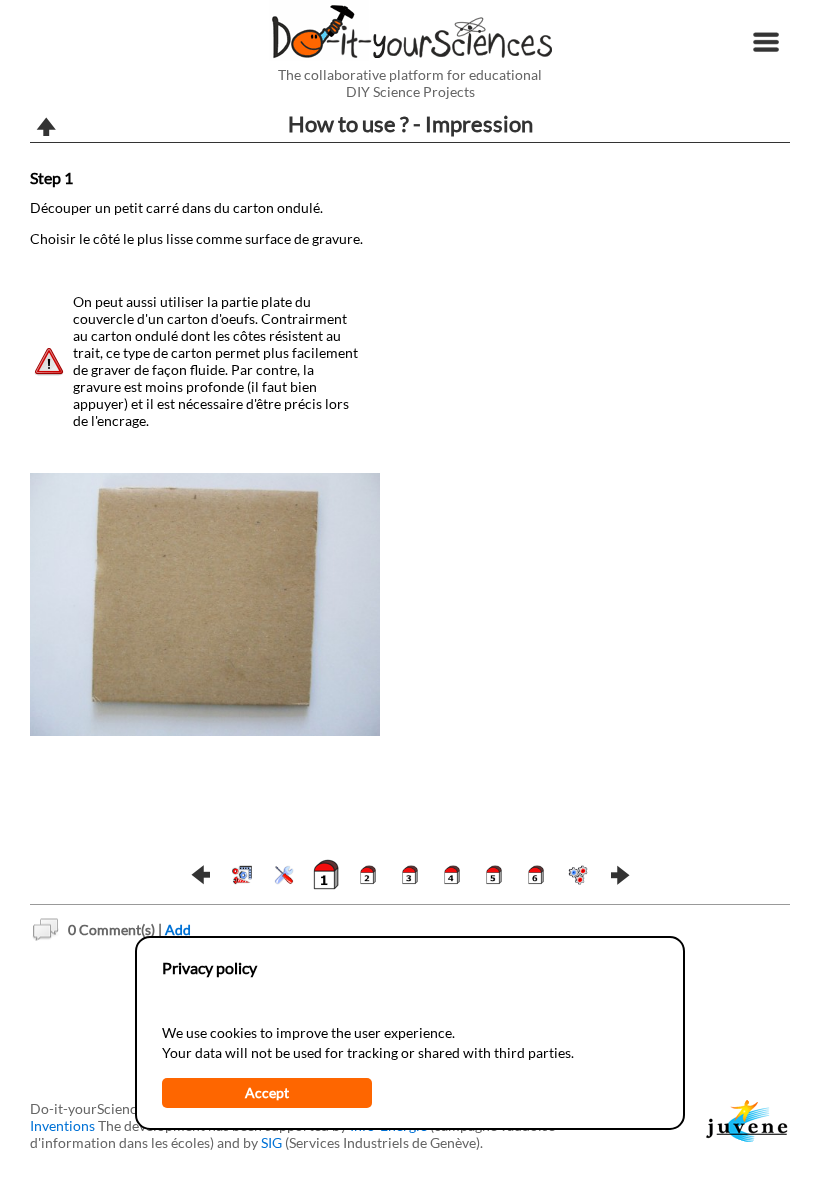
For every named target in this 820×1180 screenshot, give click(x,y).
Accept (267, 1092)
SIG (271, 1142)
